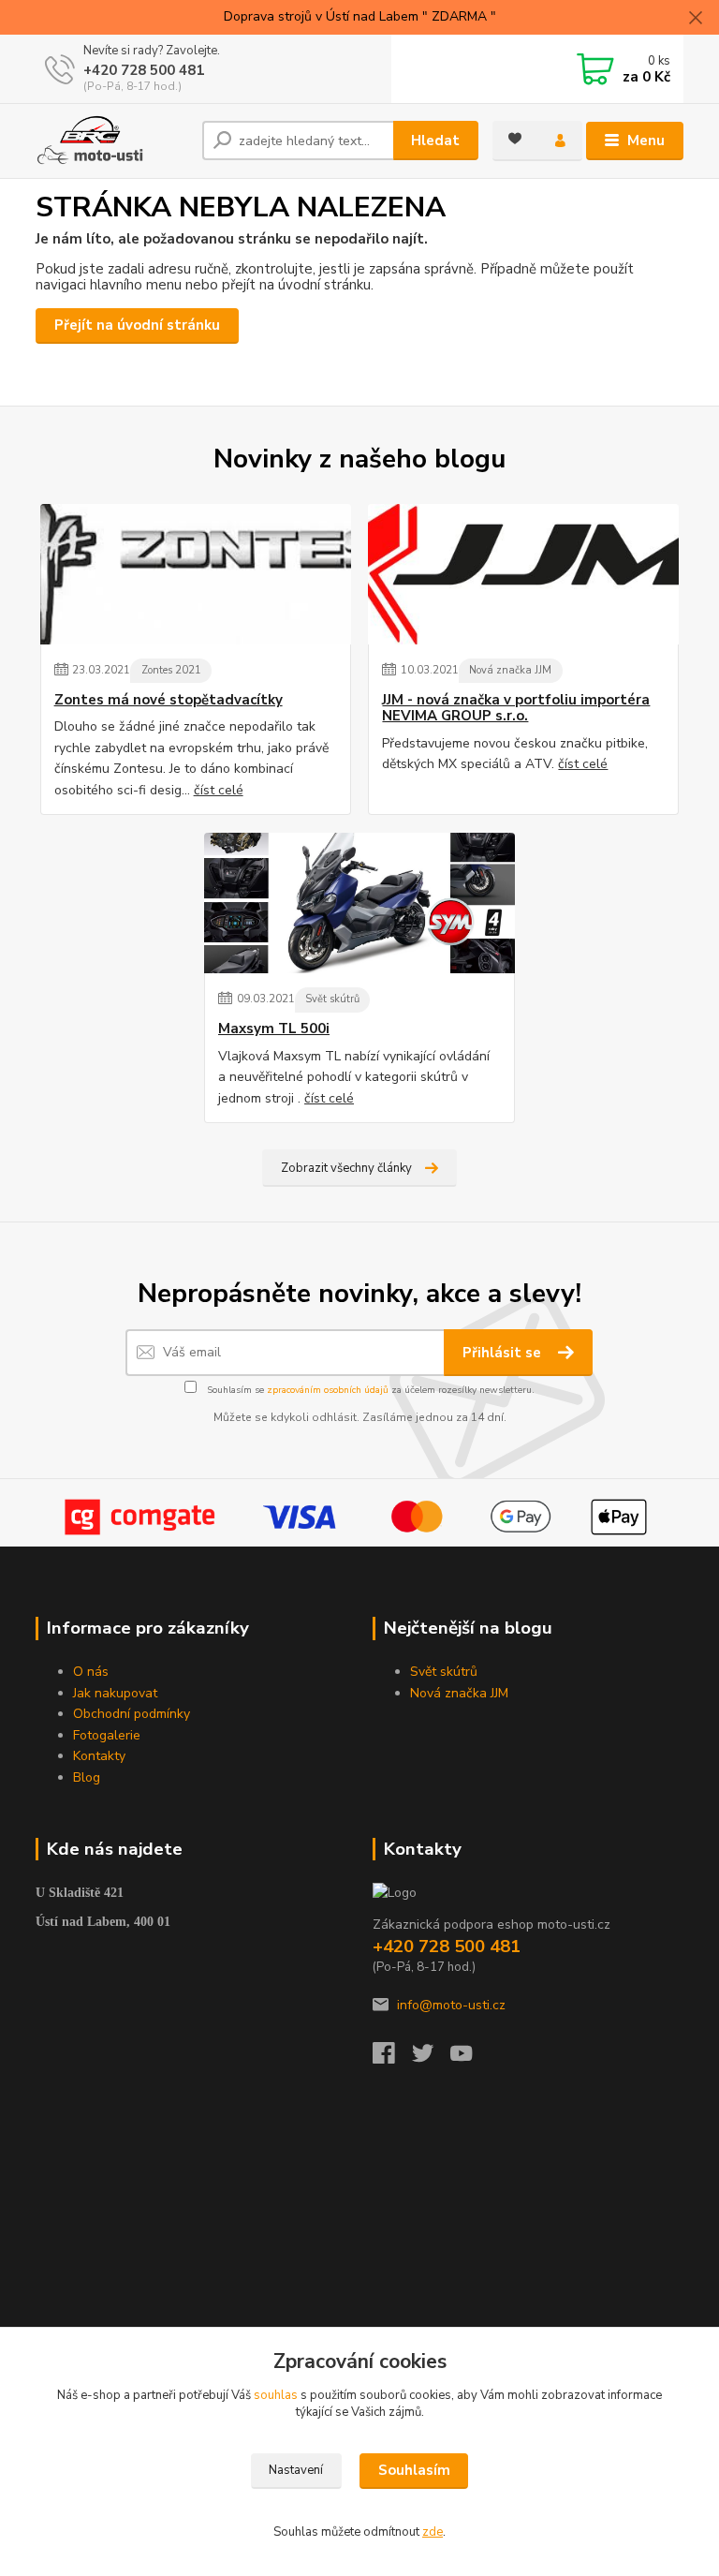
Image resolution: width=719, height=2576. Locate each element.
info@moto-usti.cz (451, 2005)
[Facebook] (392, 2058)
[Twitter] (432, 2058)
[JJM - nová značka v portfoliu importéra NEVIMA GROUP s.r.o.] (523, 574)
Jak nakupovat (115, 1693)
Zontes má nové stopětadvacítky (169, 700)
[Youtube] (470, 2058)
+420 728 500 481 (144, 70)
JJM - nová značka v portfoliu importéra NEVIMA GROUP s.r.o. (516, 709)
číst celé (219, 790)
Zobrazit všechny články (346, 1168)
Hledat (435, 141)
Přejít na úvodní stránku (137, 325)
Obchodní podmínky (132, 1714)
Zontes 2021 (171, 670)
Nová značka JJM (510, 670)
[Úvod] (112, 141)
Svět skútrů (332, 999)
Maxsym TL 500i (274, 1029)
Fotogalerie (107, 1735)
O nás (91, 1672)
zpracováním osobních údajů (328, 1390)
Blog (87, 1777)
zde (433, 2532)
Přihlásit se (504, 1353)
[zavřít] (696, 19)
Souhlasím (414, 2470)
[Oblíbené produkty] (515, 139)
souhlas (276, 2395)
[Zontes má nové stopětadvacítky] (196, 574)
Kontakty (99, 1756)
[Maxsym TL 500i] (359, 903)
